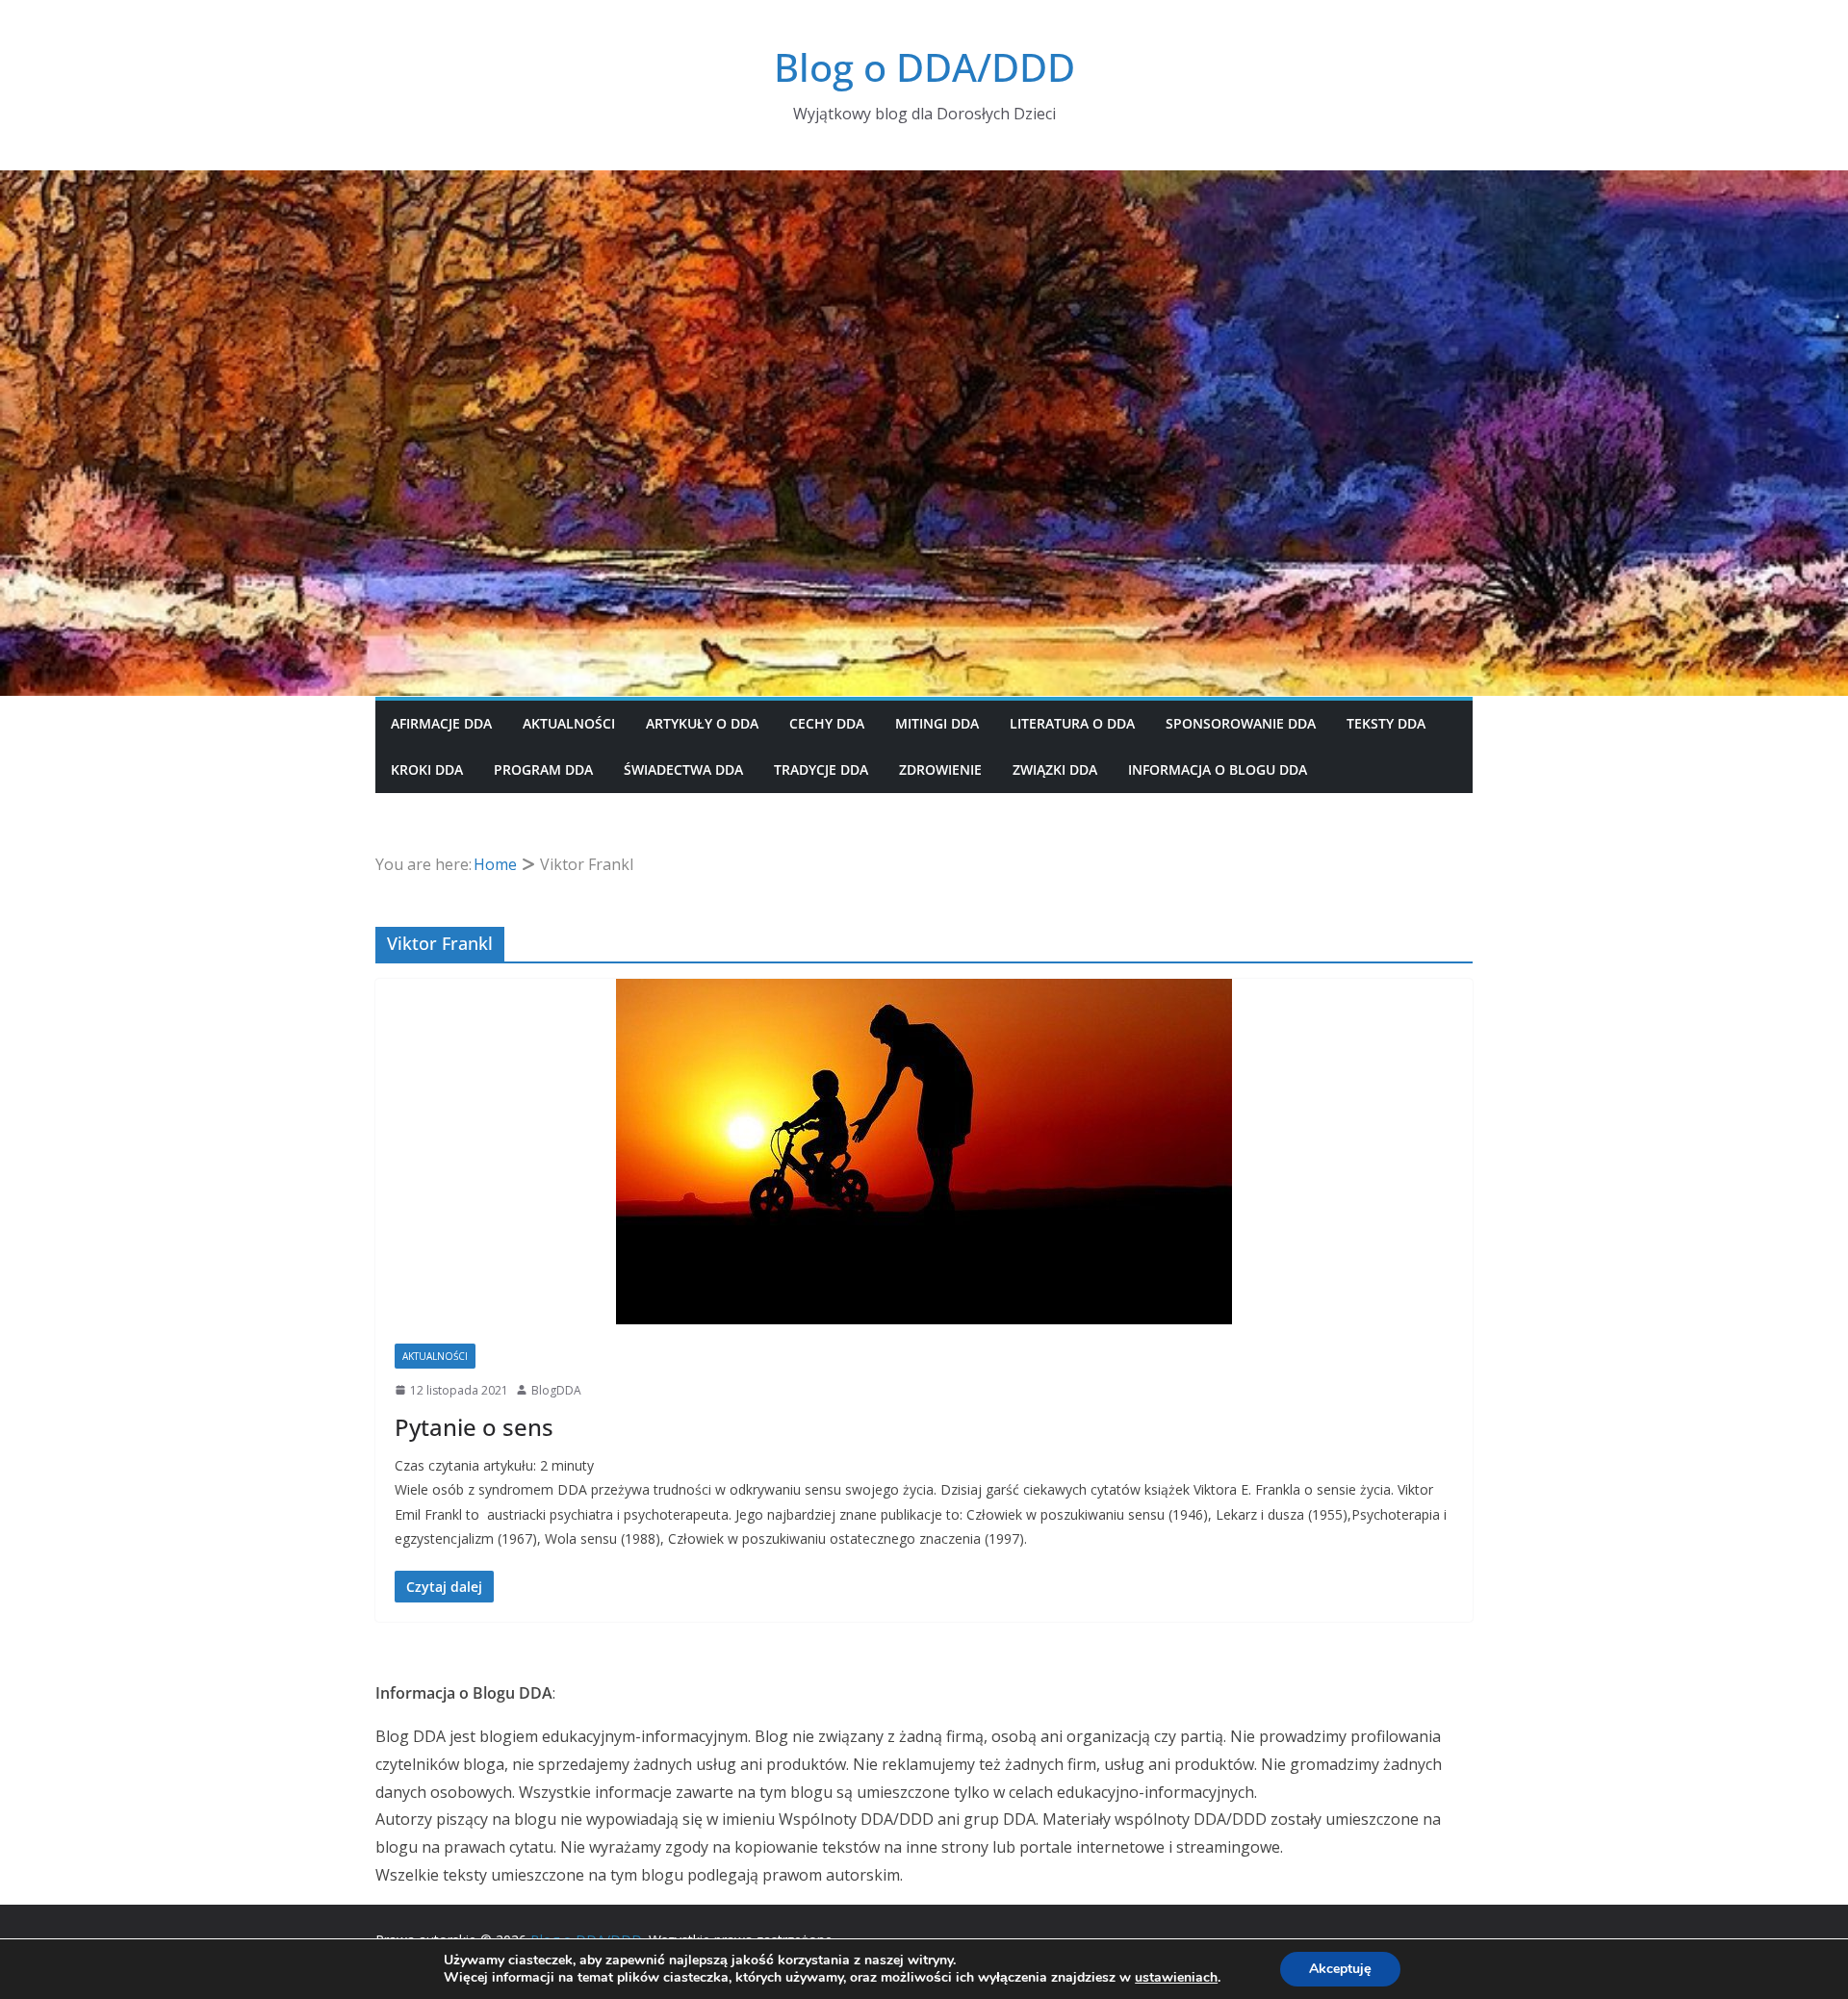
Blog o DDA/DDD (924, 67)
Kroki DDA (427, 769)
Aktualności (569, 723)
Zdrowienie (940, 769)
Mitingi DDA (937, 723)
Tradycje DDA (821, 769)
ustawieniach (1176, 1978)
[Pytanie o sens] (924, 1152)
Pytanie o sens (474, 1427)
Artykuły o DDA (702, 723)
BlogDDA (556, 1390)
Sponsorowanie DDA (1241, 723)
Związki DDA (1055, 769)
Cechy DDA (827, 723)
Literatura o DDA (1072, 723)
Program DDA (543, 769)
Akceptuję (1340, 1969)
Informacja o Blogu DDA (1218, 769)
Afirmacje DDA (441, 723)
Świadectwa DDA (683, 769)
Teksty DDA (1386, 723)
